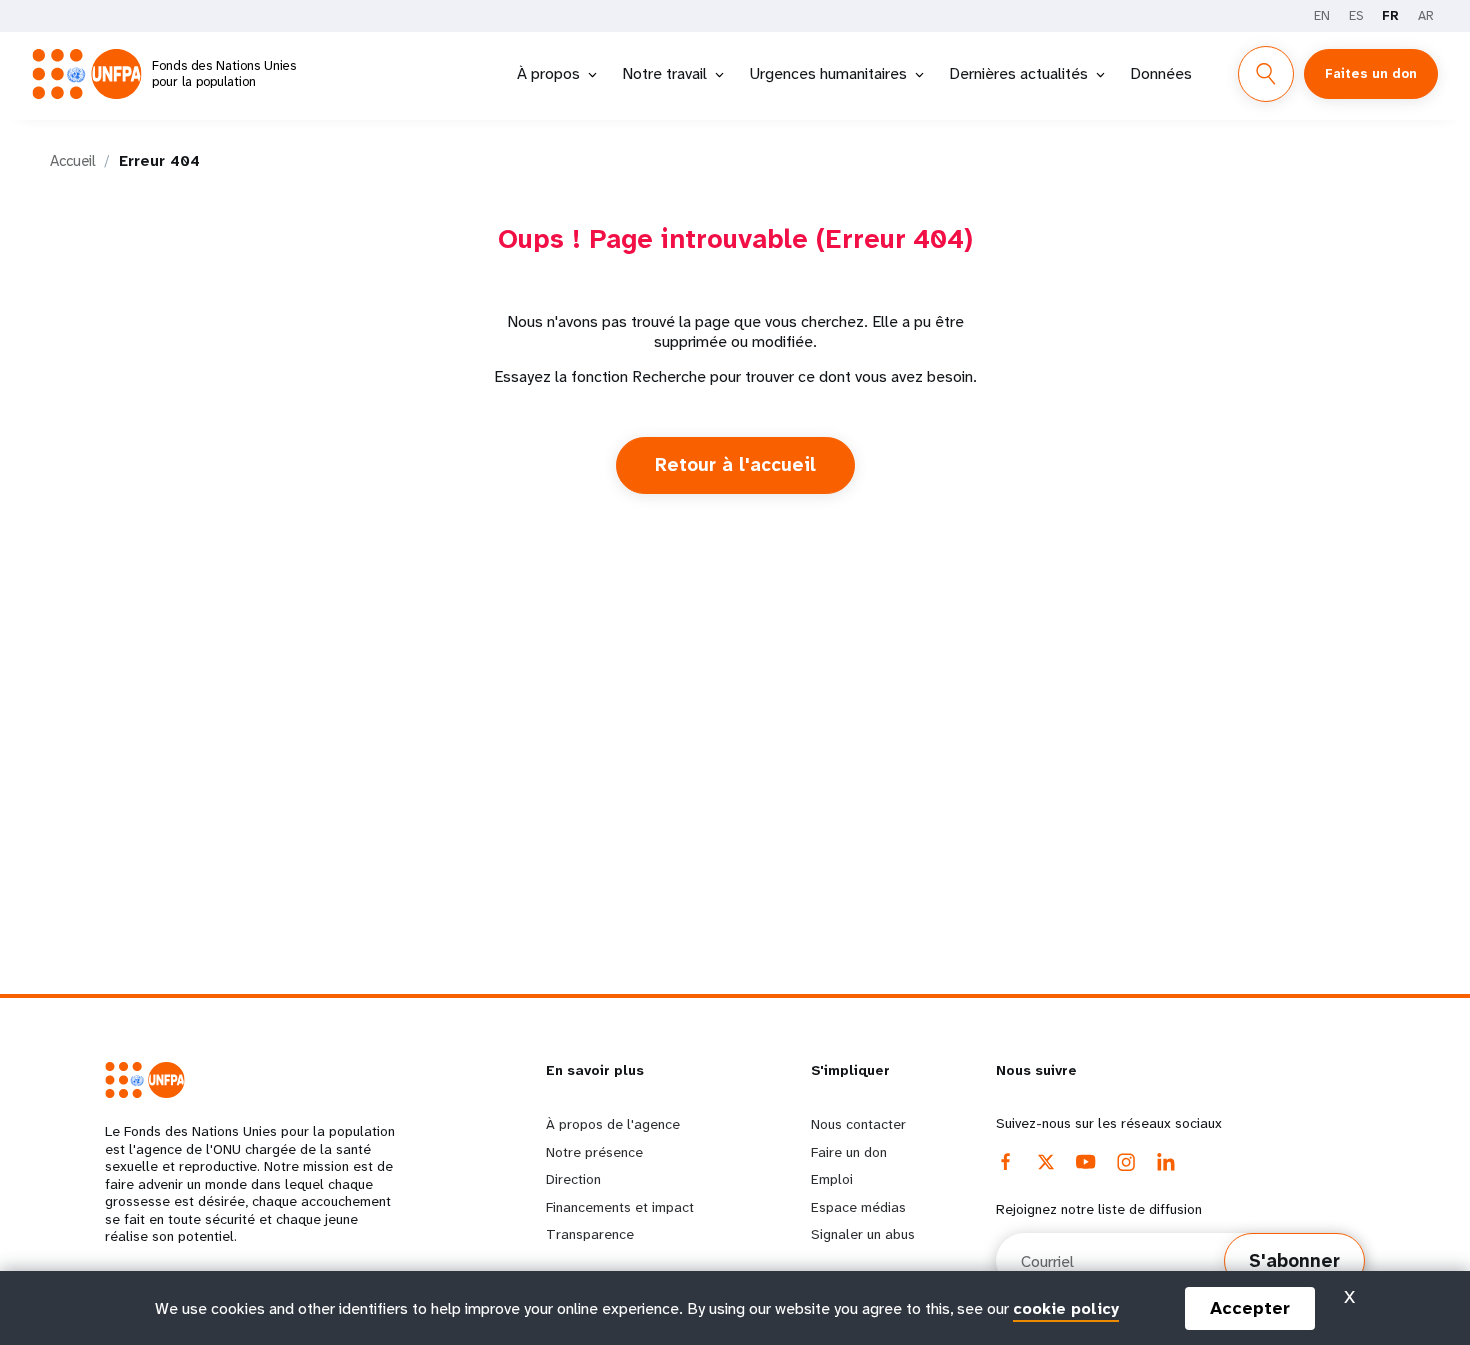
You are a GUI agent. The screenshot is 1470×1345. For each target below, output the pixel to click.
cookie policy (1066, 1307)
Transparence (590, 1234)
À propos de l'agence (613, 1124)
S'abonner (1294, 1261)
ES (1356, 15)
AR (1426, 15)
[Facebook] (1006, 1162)
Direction (573, 1179)
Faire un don (849, 1152)
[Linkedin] (1166, 1162)
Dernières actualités (1018, 73)
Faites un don (1371, 73)
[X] (1046, 1162)
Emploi (832, 1179)
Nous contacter (858, 1124)
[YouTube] (1086, 1162)
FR (1390, 15)
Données (1161, 73)
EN (1322, 15)
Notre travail (664, 73)
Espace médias (858, 1207)
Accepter (1250, 1308)
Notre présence (594, 1152)
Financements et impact (620, 1207)
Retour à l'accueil (735, 465)
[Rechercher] (1266, 74)
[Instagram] (1126, 1162)
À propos (548, 73)
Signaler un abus (863, 1234)
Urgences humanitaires (828, 73)
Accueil (73, 161)
